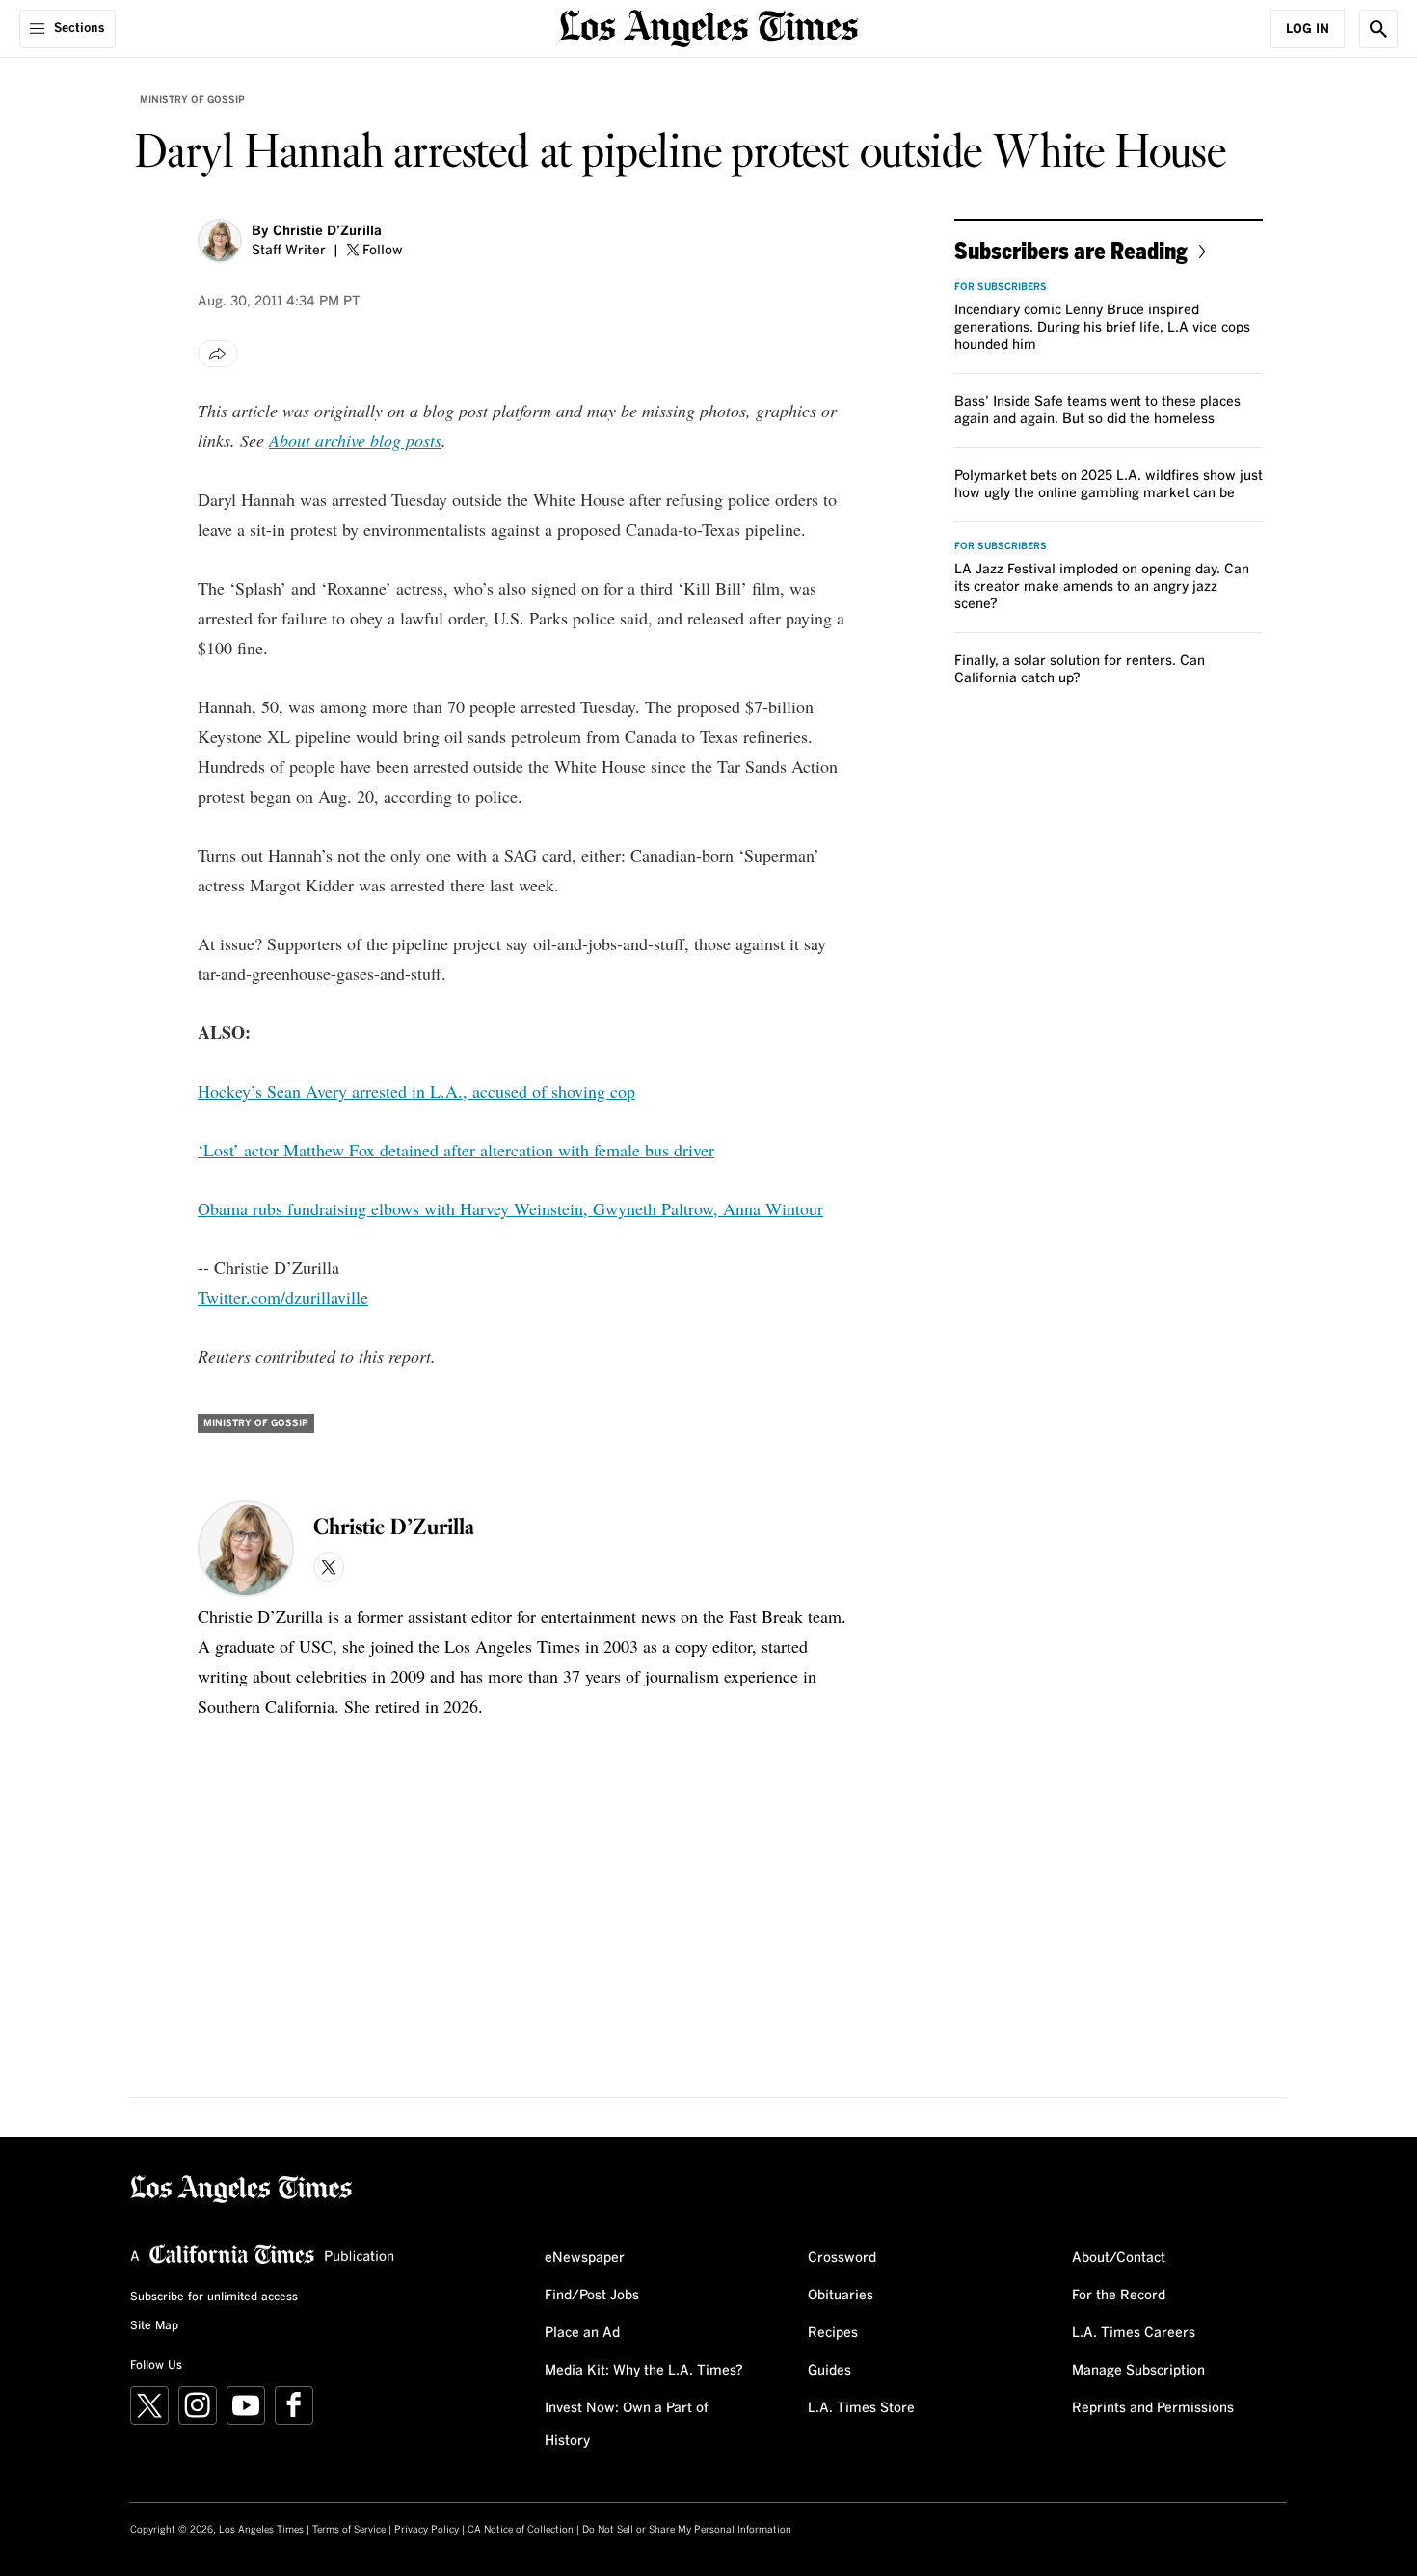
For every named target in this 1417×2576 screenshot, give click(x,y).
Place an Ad (582, 2333)
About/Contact (1119, 2258)
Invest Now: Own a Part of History (627, 2425)
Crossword (842, 2258)
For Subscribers (1001, 287)
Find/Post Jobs (592, 2296)
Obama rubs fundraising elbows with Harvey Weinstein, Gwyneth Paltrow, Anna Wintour (510, 1208)
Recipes (833, 2333)
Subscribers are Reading (1071, 250)
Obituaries (841, 2296)
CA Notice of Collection (521, 2530)
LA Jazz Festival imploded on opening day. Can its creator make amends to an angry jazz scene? (1102, 587)
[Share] (218, 354)
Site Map (154, 2326)
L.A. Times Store (861, 2408)
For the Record (1119, 2296)
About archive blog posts (355, 440)
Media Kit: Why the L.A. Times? (644, 2371)
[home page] (708, 27)
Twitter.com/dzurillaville (283, 1297)
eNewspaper (585, 2258)
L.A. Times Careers (1134, 2333)
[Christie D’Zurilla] (220, 241)
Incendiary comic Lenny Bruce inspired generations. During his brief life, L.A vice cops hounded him (1102, 328)
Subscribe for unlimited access (214, 2297)
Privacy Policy (427, 2530)
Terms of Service (349, 2530)
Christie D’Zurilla (327, 231)
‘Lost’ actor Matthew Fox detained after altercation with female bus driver (456, 1150)
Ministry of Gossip (192, 100)
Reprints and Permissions (1153, 2408)
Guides (829, 2371)
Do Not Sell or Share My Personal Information (687, 2530)
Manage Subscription (1138, 2371)
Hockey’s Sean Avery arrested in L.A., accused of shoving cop (416, 1091)
